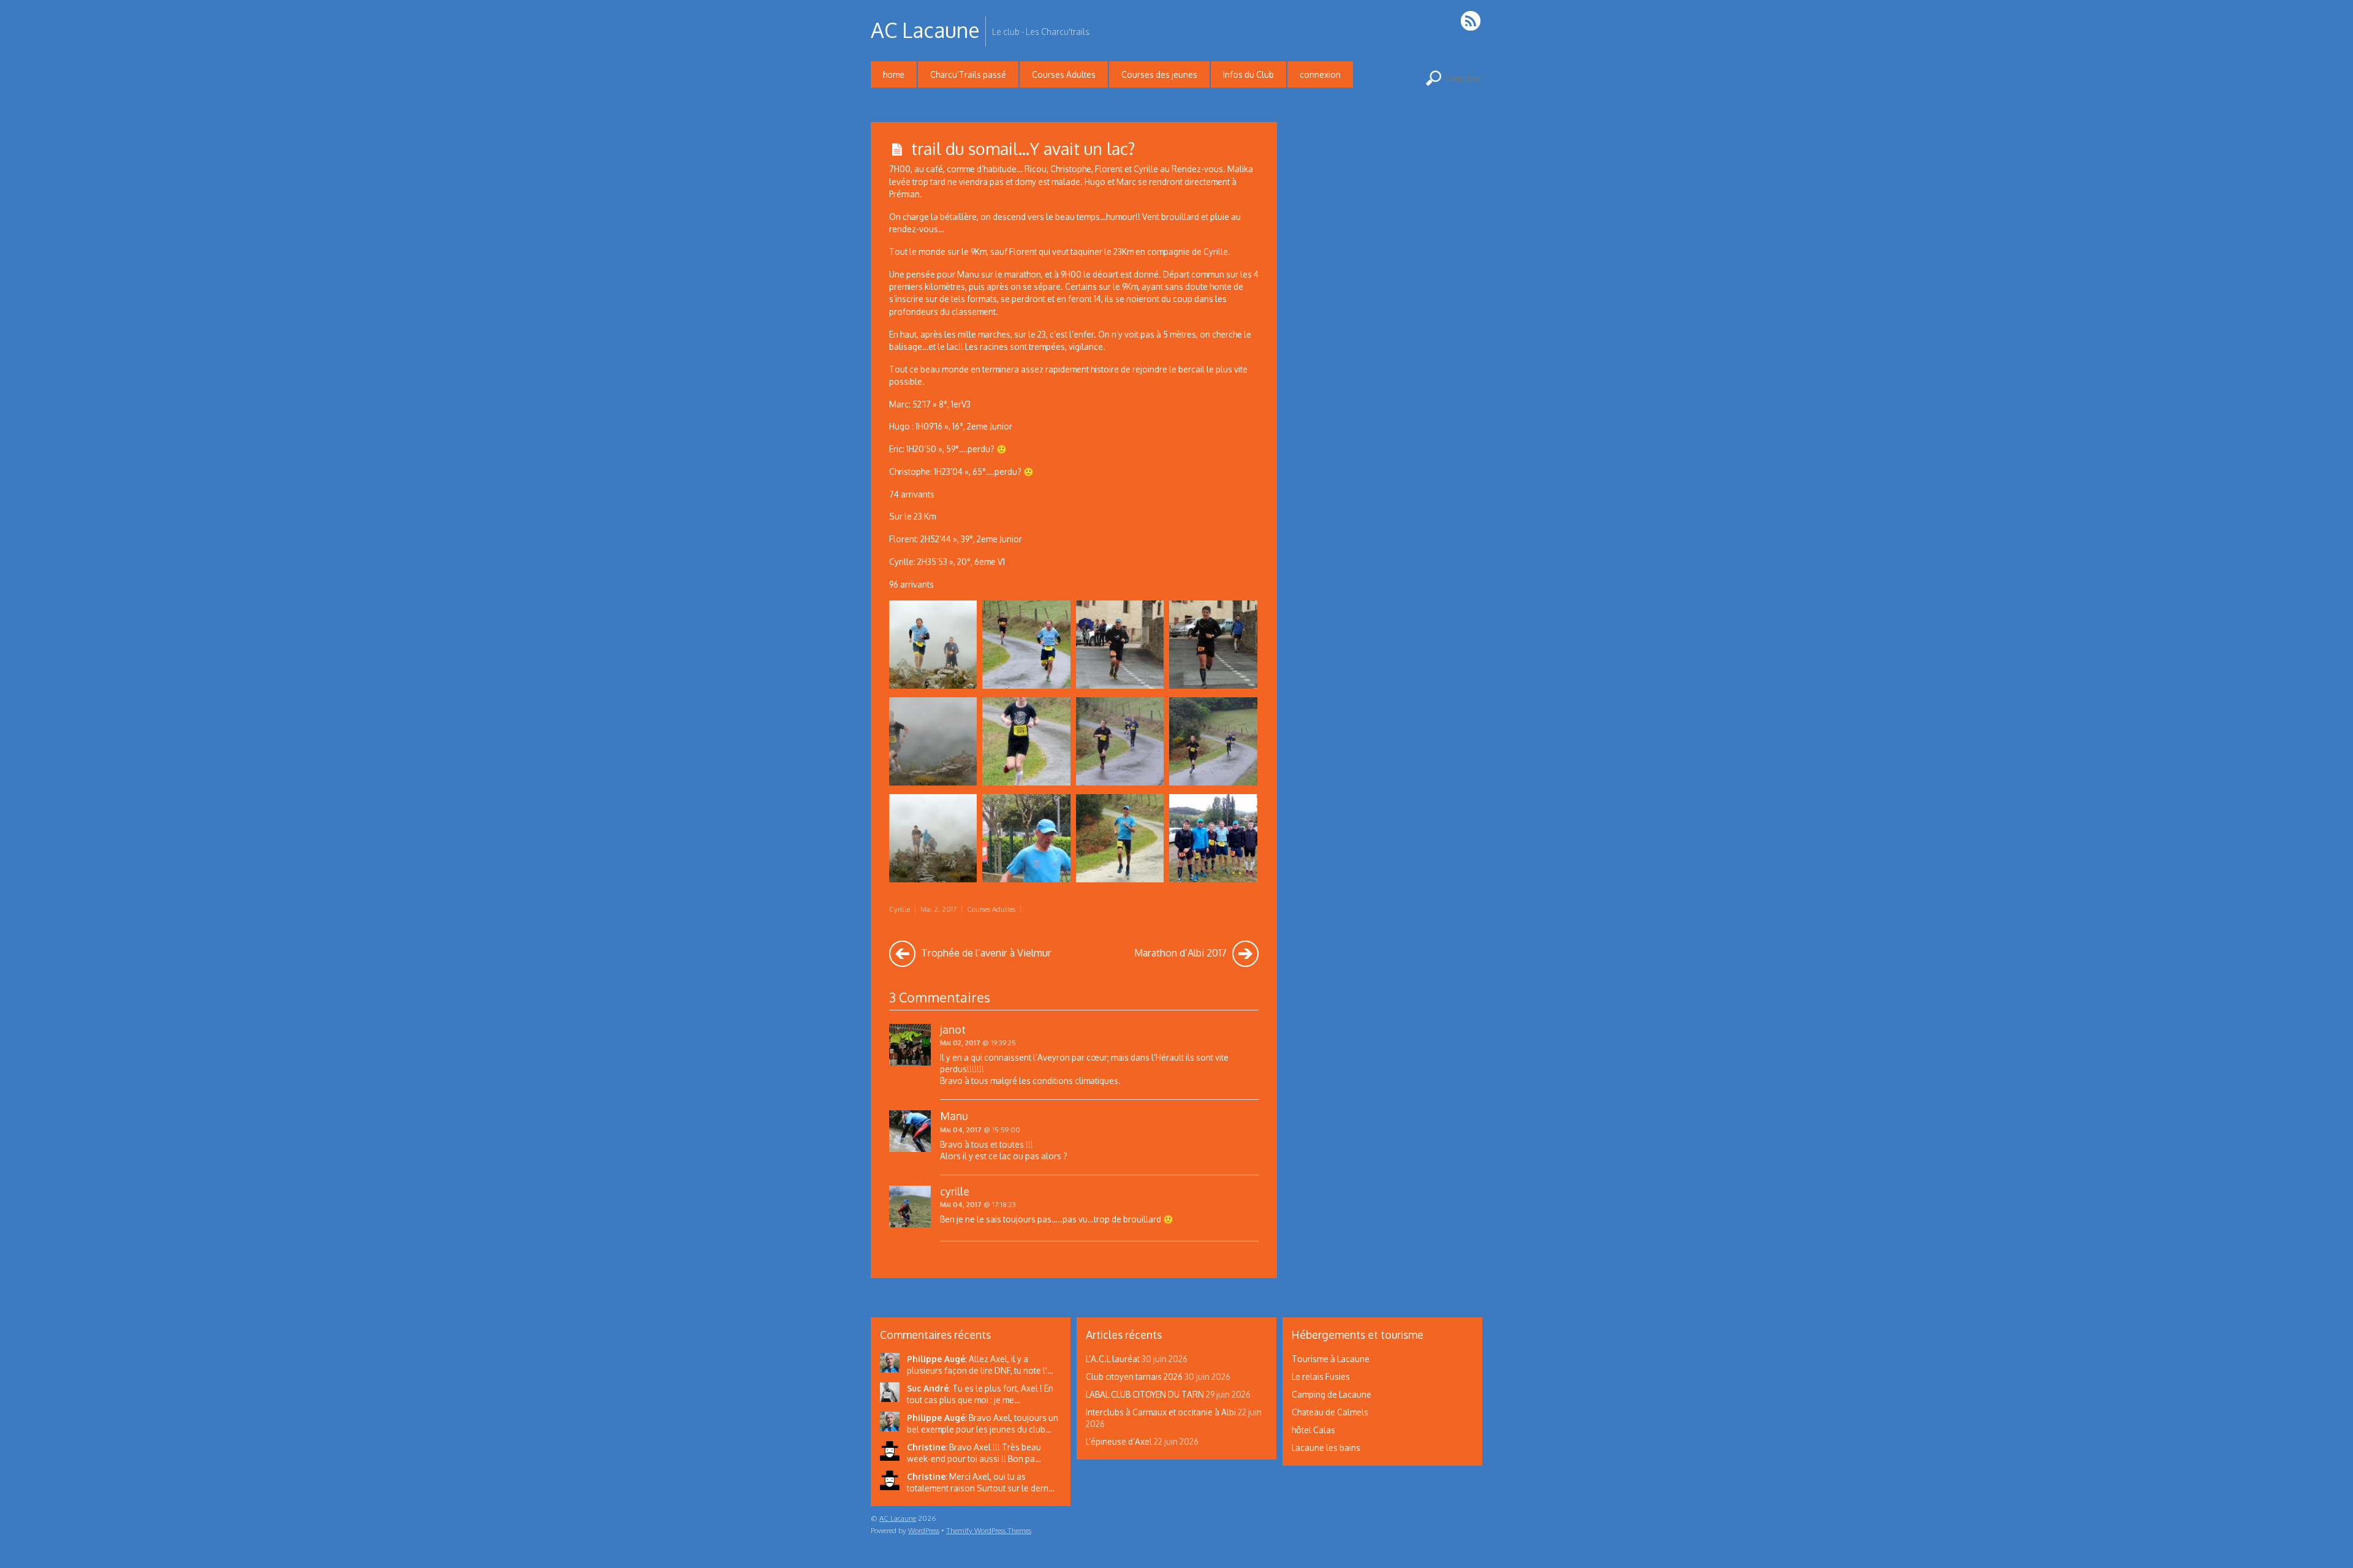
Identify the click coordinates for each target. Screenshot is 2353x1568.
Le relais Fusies (1321, 1377)
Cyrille (900, 909)
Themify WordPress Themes (989, 1530)
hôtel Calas (1313, 1430)
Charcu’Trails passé (968, 74)
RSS (1472, 21)
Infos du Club (1248, 74)
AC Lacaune (898, 1518)
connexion (1320, 74)
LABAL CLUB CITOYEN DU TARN (1145, 1394)
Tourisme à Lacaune (1331, 1359)
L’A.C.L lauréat (1113, 1359)
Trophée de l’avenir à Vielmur (985, 953)
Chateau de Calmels (1330, 1412)
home (894, 74)
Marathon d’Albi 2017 (1182, 953)
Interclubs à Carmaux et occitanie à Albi (1161, 1412)
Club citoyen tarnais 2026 (1134, 1377)
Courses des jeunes (1159, 74)
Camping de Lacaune (1332, 1394)
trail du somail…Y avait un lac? (1023, 148)
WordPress (924, 1530)
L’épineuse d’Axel (1119, 1441)
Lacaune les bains (1326, 1448)
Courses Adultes (1064, 74)
